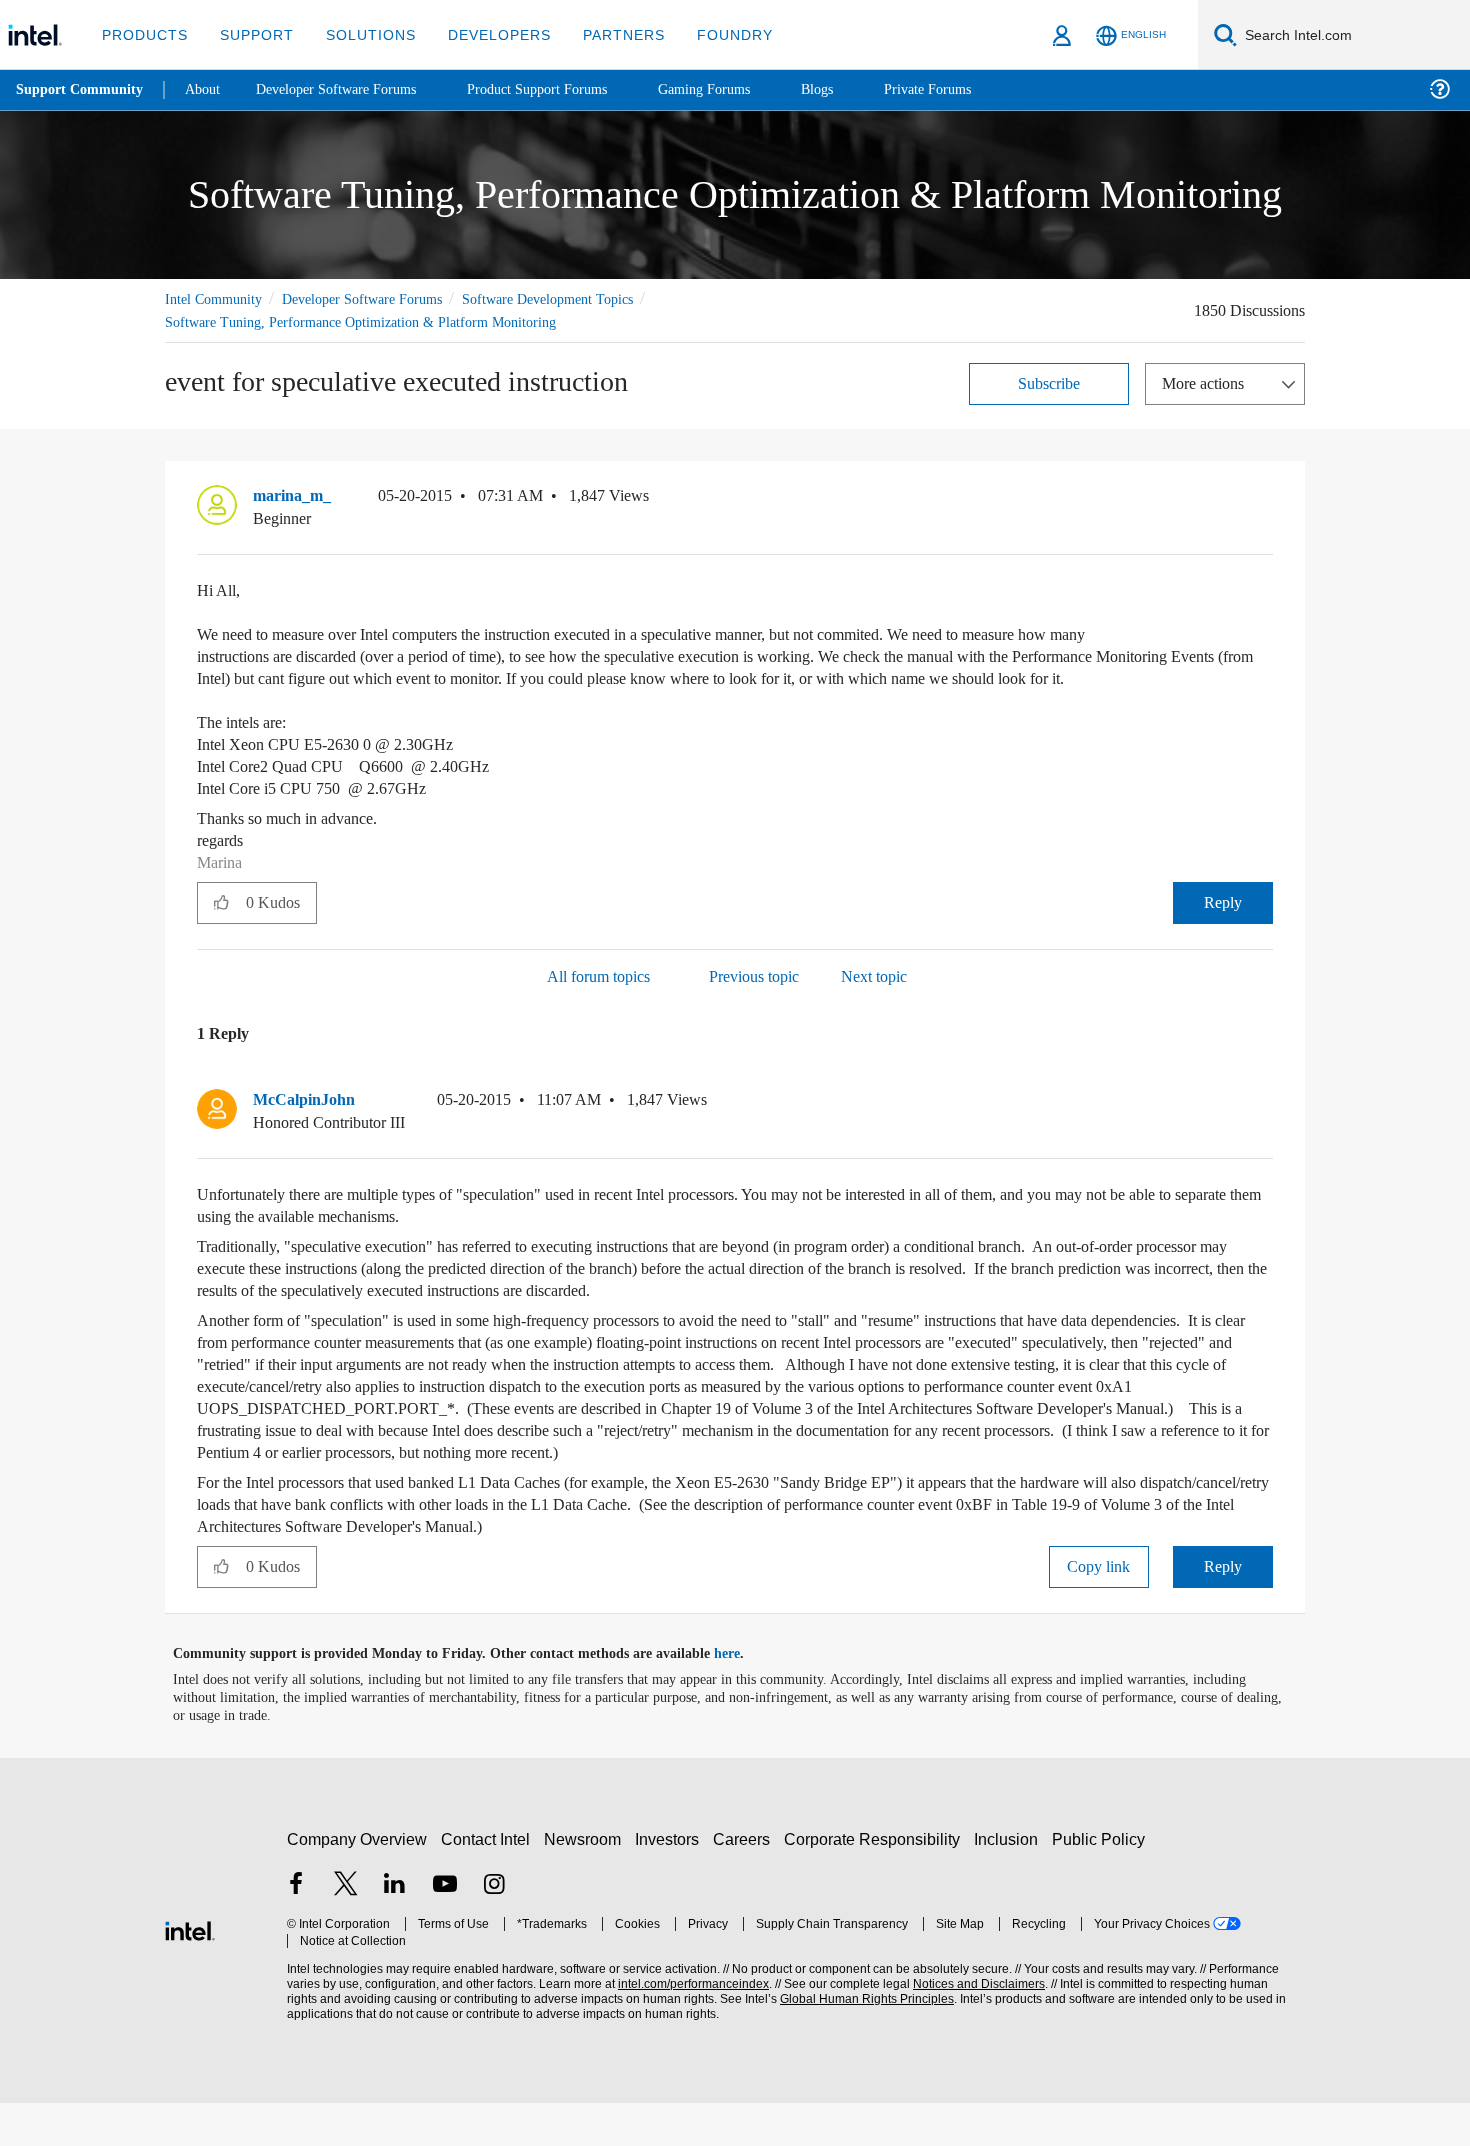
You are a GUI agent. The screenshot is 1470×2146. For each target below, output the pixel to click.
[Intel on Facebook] (296, 1929)
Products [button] (143, 34)
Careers (745, 1882)
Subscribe (1049, 382)
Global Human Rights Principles (861, 2042)
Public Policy (1101, 1882)
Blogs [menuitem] (857, 89)
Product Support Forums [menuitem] (565, 89)
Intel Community (217, 298)
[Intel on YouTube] (445, 1929)
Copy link (1099, 1609)
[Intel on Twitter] (346, 1929)
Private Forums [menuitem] (971, 89)
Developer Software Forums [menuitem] (351, 89)
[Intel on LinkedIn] (395, 1929)
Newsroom (586, 1882)
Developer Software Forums (379, 298)
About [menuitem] (208, 89)
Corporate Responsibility (876, 1882)
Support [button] (251, 34)
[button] (1265, 500)
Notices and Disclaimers (972, 2027)
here (744, 1697)
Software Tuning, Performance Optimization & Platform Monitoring (371, 321)
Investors (671, 1882)
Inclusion (1010, 1882)
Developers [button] (484, 34)
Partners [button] (603, 34)
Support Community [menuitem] (81, 90)
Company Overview (357, 1882)
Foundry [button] (711, 34)
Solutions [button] (361, 34)
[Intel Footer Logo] (190, 1971)
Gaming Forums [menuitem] (740, 89)
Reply (1222, 923)
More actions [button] (1208, 382)
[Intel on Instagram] (494, 1929)
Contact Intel (488, 1882)
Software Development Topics (583, 298)
